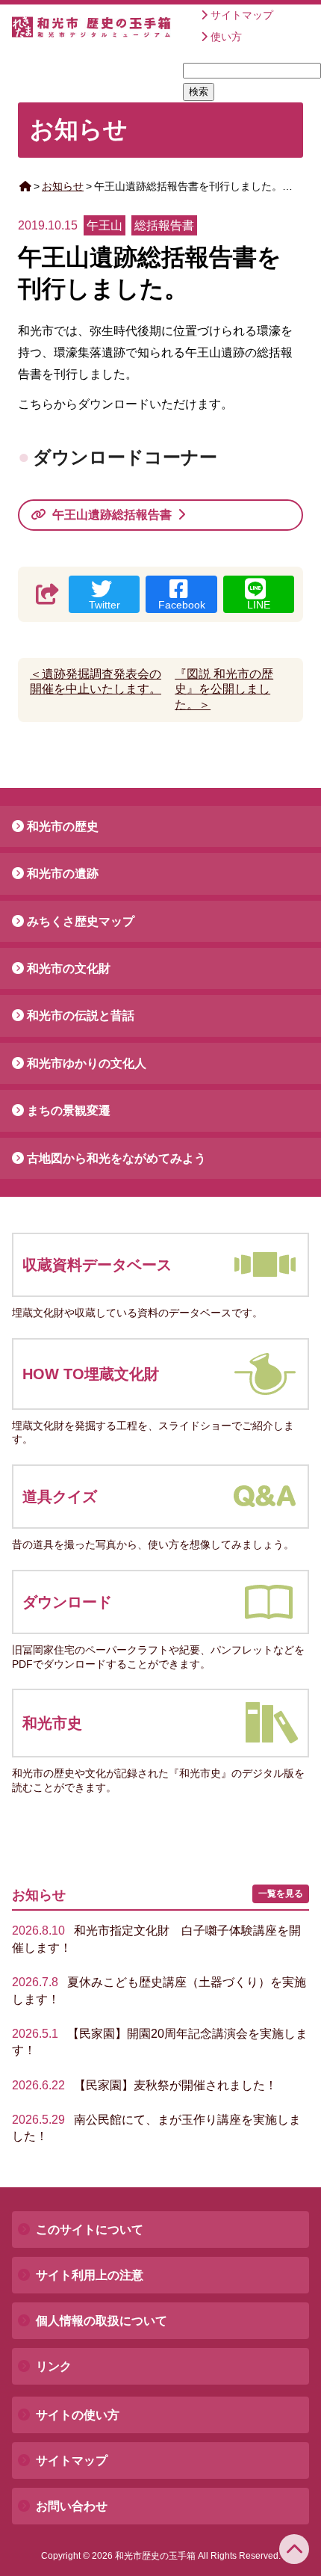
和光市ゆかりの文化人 (87, 1063)
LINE (259, 605)
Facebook (182, 605)
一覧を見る (281, 1894)
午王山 (105, 225)
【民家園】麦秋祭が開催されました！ (144, 2085)
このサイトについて (90, 2230)
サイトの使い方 (78, 2415)
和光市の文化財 (69, 968)
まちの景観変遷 (69, 1110)
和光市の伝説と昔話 (81, 1016)
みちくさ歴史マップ (81, 921)
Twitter (105, 605)
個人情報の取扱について (102, 2321)
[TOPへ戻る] (294, 2549)
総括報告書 (164, 225)
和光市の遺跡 (63, 873)
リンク (54, 2366)
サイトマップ (242, 15)
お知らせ (63, 186)
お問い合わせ (72, 2506)
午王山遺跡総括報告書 (112, 515)
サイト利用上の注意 (90, 2275)
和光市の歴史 (63, 826)
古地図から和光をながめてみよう (116, 1158)
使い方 (226, 37)
